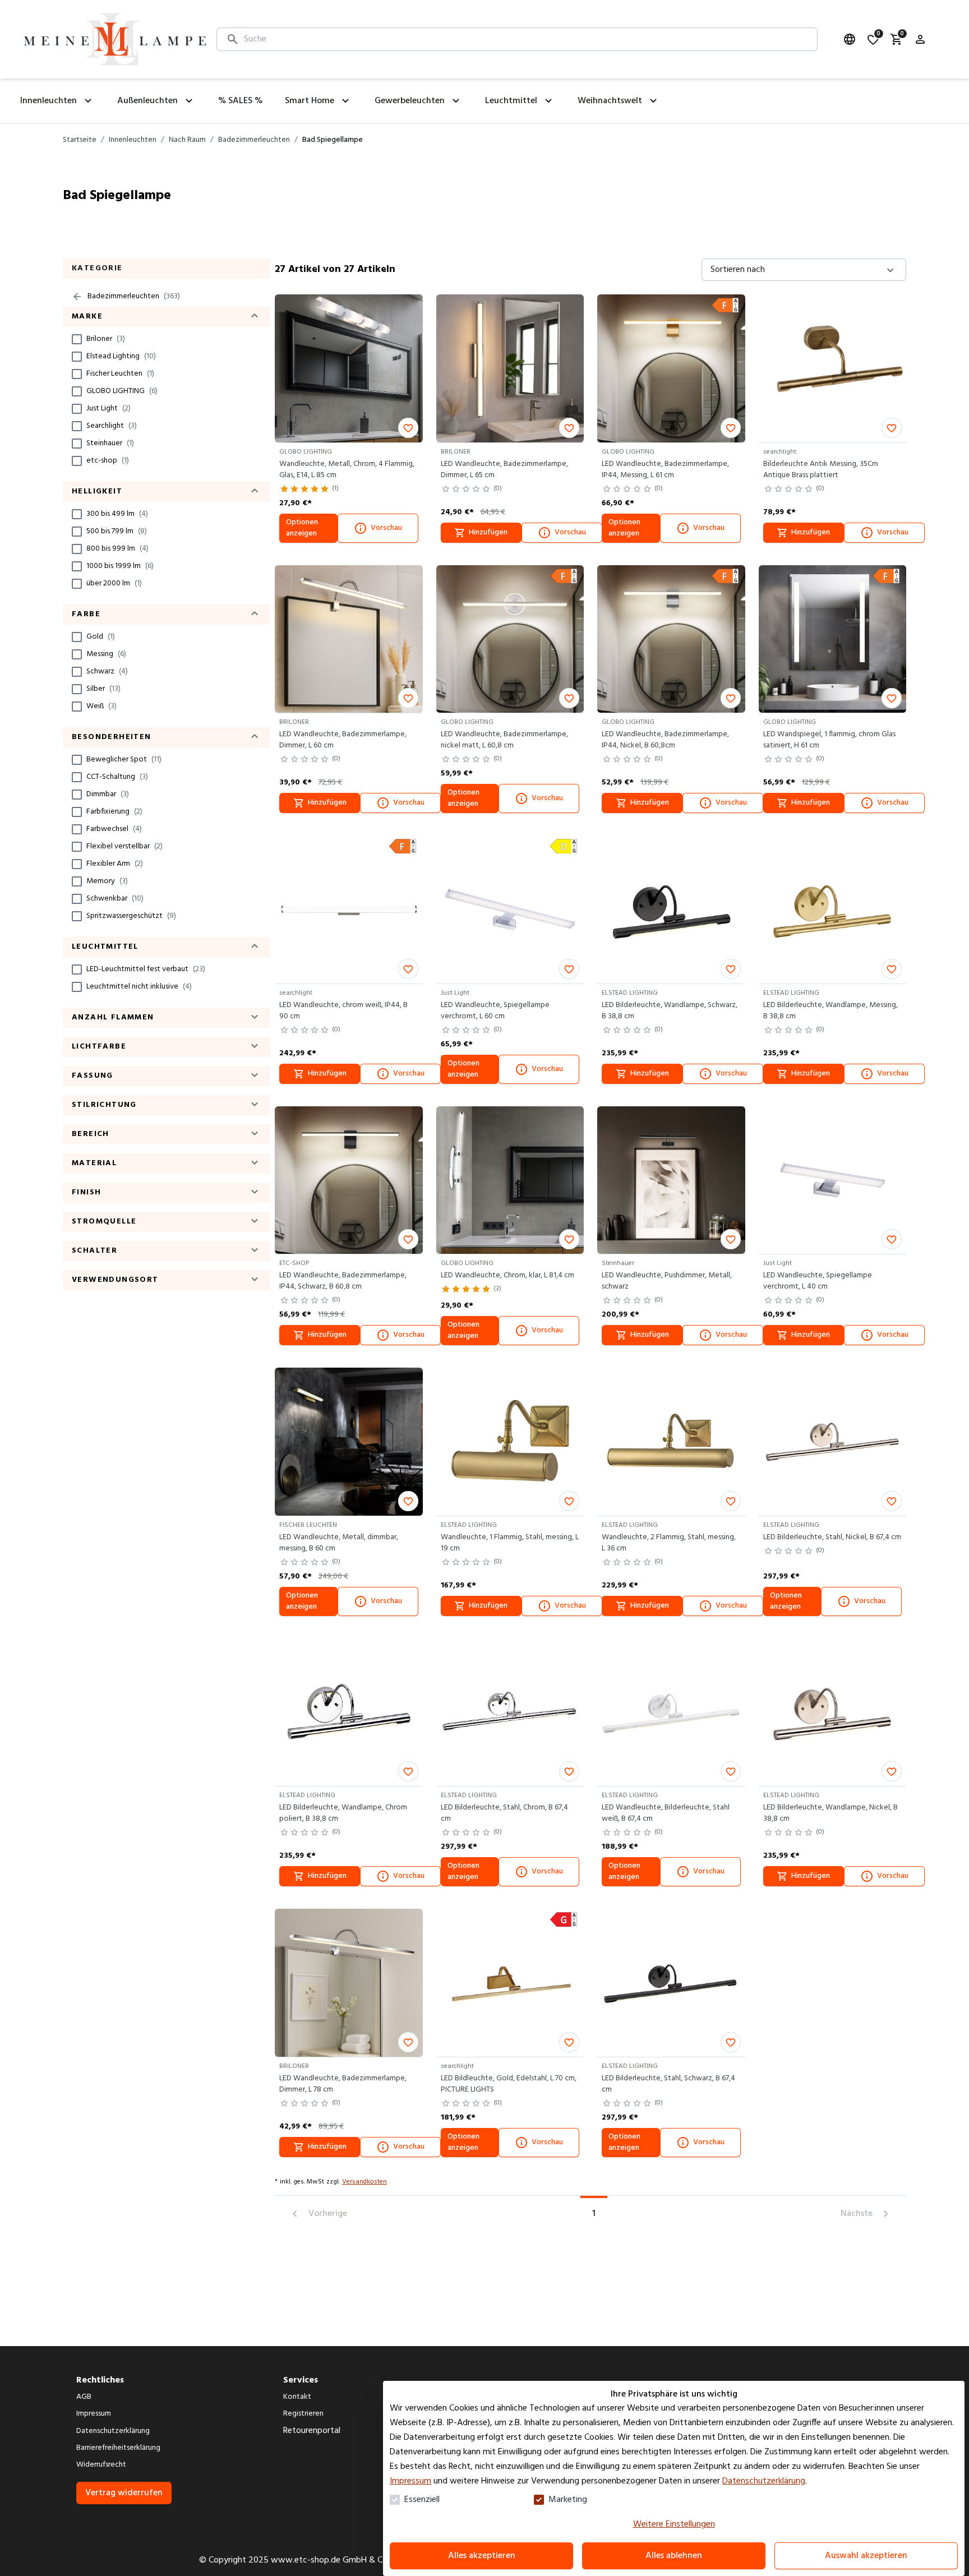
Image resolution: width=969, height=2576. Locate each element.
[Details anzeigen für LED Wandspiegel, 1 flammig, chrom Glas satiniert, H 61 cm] (833, 639)
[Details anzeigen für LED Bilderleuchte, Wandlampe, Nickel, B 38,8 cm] (833, 1712)
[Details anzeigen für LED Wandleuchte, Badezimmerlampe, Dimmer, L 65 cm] (510, 368)
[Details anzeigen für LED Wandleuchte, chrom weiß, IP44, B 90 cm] (349, 910)
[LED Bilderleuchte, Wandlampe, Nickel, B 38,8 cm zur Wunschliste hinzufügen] (892, 1771)
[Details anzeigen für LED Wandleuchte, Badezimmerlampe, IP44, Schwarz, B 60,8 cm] (349, 1180)
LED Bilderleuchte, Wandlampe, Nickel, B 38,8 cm (830, 1813)
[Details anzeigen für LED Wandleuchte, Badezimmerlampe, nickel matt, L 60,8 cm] (510, 639)
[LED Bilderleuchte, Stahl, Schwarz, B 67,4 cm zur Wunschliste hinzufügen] (731, 2042)
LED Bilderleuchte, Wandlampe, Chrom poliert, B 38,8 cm (343, 1813)
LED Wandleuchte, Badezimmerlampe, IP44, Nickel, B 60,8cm (665, 740)
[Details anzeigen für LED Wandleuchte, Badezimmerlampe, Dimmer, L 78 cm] (349, 1983)
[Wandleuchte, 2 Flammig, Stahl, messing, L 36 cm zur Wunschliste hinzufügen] (731, 1501)
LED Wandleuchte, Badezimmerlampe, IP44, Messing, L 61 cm (665, 470)
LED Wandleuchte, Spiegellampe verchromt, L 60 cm (495, 1011)
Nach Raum (187, 140)
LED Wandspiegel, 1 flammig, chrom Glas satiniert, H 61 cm (829, 740)
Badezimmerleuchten (254, 140)
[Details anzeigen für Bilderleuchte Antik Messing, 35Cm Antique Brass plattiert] (833, 368)
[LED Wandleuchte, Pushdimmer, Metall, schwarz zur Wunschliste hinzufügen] (731, 1239)
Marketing (568, 2500)
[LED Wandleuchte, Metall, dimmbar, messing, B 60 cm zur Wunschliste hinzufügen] (408, 1501)
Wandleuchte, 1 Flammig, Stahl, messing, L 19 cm (510, 1543)
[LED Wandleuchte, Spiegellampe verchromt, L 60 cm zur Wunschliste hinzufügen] (569, 969)
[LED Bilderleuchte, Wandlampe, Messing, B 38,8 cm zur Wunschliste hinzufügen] (892, 969)
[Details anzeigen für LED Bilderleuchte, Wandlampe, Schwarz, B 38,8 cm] (671, 910)
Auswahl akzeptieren (866, 2556)
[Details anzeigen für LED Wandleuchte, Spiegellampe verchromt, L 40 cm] (833, 1180)
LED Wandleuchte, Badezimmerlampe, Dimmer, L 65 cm (504, 470)
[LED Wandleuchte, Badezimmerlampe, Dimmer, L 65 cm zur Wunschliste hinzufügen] (569, 428)
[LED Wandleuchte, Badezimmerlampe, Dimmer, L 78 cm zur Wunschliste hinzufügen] (408, 2042)
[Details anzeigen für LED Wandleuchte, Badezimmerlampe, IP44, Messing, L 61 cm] (671, 368)
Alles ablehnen (674, 2556)
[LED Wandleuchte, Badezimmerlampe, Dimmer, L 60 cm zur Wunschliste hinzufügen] (408, 698)
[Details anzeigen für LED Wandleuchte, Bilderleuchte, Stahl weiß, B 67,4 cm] (671, 1712)
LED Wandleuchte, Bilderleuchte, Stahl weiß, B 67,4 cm (666, 1813)
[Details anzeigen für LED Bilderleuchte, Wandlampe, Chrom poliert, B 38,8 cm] (349, 1712)
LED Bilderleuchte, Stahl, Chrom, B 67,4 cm (504, 1813)
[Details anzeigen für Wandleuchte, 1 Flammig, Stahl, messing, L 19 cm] (510, 1442)
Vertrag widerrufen (124, 2493)
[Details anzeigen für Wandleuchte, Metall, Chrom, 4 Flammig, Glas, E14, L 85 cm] (349, 368)
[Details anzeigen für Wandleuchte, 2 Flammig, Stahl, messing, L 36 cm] (671, 1442)
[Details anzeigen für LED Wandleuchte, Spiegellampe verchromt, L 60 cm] (510, 910)
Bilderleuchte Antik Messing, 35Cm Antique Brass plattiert (821, 470)
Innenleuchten (133, 140)
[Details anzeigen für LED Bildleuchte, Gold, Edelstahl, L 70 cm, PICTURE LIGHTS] (510, 1983)
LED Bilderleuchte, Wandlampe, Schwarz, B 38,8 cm (670, 1011)
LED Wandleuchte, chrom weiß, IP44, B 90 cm (343, 1011)
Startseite (80, 140)
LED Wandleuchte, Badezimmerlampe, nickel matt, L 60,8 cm (504, 740)
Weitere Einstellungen (674, 2524)
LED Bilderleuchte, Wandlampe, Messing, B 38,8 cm (830, 1011)
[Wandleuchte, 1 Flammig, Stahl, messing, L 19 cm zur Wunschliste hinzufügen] (569, 1501)
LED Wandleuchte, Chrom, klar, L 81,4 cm (507, 1276)
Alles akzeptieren (482, 2556)
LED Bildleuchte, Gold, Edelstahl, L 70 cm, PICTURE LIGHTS (509, 2084)
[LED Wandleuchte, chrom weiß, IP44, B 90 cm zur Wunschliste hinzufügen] (408, 969)
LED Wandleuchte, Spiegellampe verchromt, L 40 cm (818, 1281)
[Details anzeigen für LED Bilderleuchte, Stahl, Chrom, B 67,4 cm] (510, 1712)
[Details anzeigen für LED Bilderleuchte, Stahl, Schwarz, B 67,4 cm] (671, 1983)
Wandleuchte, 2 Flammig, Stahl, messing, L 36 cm (669, 1543)
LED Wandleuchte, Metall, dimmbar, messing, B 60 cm (339, 1543)
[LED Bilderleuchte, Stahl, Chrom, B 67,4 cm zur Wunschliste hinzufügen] (569, 1771)
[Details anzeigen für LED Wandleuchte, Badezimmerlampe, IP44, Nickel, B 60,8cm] (671, 639)
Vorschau (386, 528)
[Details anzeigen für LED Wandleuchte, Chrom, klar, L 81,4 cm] (510, 1180)
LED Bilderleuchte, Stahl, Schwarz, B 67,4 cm (668, 2084)
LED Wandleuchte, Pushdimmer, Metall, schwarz (667, 1281)
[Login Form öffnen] (920, 39)
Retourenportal (312, 2431)
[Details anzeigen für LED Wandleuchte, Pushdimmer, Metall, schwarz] (671, 1180)
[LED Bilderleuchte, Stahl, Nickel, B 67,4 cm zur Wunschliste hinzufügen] (892, 1501)
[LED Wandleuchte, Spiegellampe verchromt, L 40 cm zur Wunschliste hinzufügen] (892, 1239)
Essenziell (422, 2500)
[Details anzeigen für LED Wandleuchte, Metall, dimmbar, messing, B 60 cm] (349, 1442)
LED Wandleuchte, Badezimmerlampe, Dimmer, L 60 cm (343, 740)
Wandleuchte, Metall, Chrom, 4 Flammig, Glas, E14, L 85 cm (347, 470)
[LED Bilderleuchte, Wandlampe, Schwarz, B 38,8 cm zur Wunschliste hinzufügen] (731, 969)
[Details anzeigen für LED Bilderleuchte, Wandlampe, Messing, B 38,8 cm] (833, 910)
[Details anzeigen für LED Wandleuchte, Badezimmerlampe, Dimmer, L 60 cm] (349, 639)
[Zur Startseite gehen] (115, 39)
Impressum (410, 2481)
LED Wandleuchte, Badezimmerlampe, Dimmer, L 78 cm (343, 2084)
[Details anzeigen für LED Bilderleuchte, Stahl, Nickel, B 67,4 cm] (833, 1442)
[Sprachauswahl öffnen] (850, 39)
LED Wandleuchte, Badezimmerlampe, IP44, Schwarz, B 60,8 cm (343, 1281)
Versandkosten (364, 2182)
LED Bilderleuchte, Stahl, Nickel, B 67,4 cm (832, 1538)
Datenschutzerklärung (764, 2481)
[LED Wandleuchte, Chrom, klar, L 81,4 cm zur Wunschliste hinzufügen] (569, 1239)
